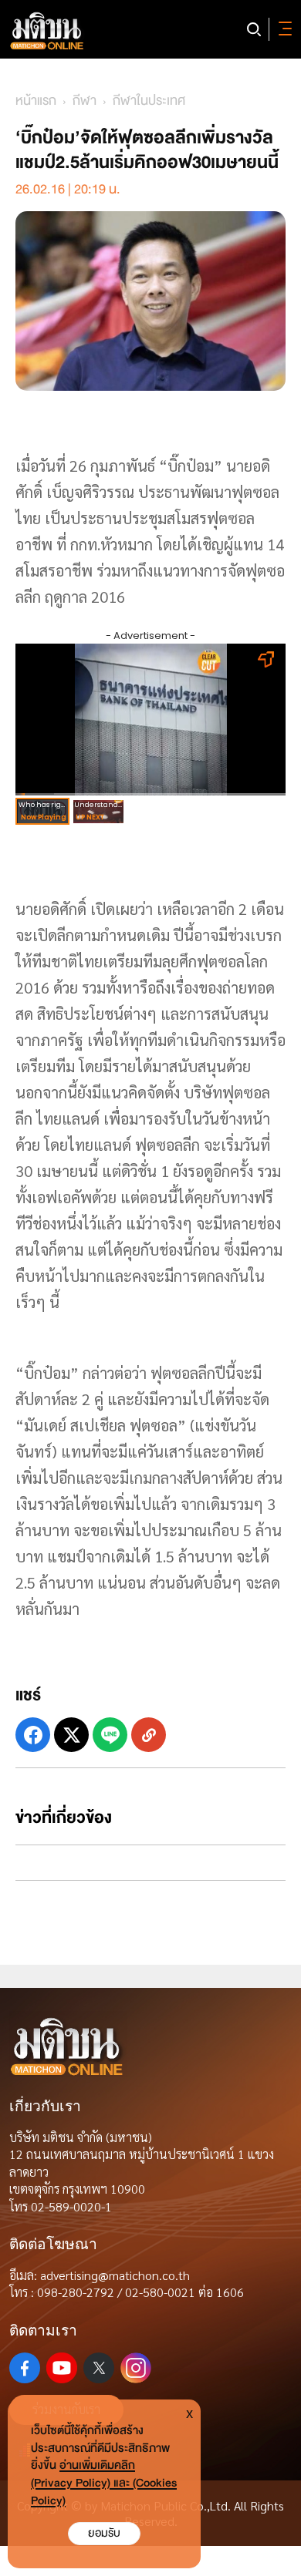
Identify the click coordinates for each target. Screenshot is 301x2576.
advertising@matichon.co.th (115, 2275)
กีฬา (85, 101)
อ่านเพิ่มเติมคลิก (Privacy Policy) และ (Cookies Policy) (104, 2483)
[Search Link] (254, 29)
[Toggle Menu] (282, 29)
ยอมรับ (104, 2533)
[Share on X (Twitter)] (71, 1735)
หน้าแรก (36, 101)
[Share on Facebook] (33, 1735)
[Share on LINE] (110, 1735)
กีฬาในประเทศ (149, 101)
